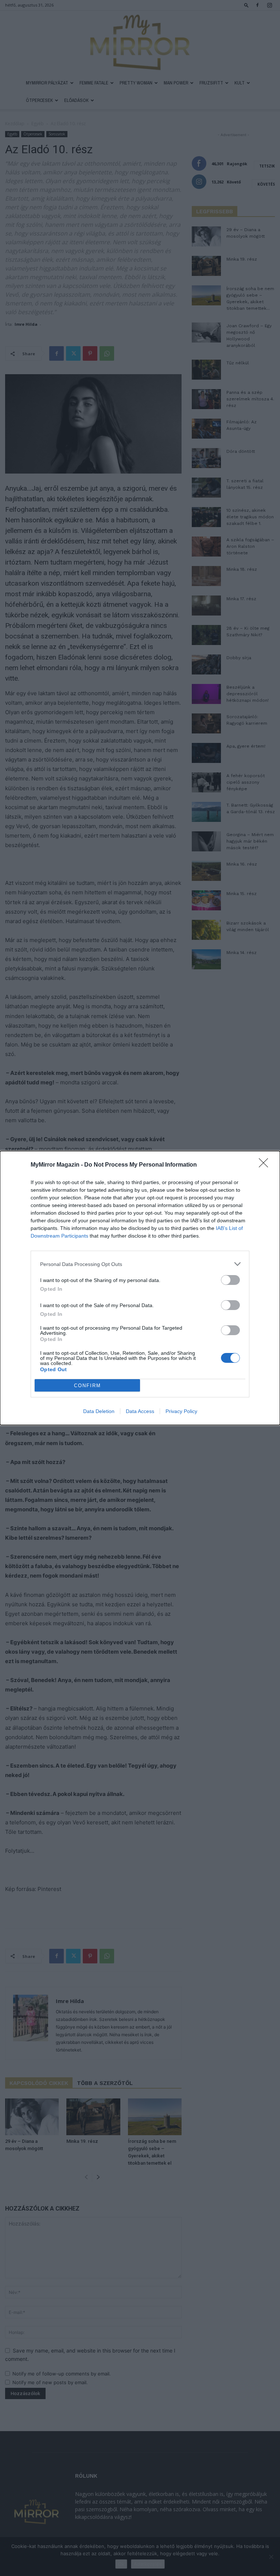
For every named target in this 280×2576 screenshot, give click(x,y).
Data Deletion (99, 1411)
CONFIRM (87, 1386)
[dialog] (140, 1288)
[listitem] (140, 1264)
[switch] (230, 1280)
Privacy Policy (181, 1411)
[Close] (266, 1165)
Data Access (140, 1411)
